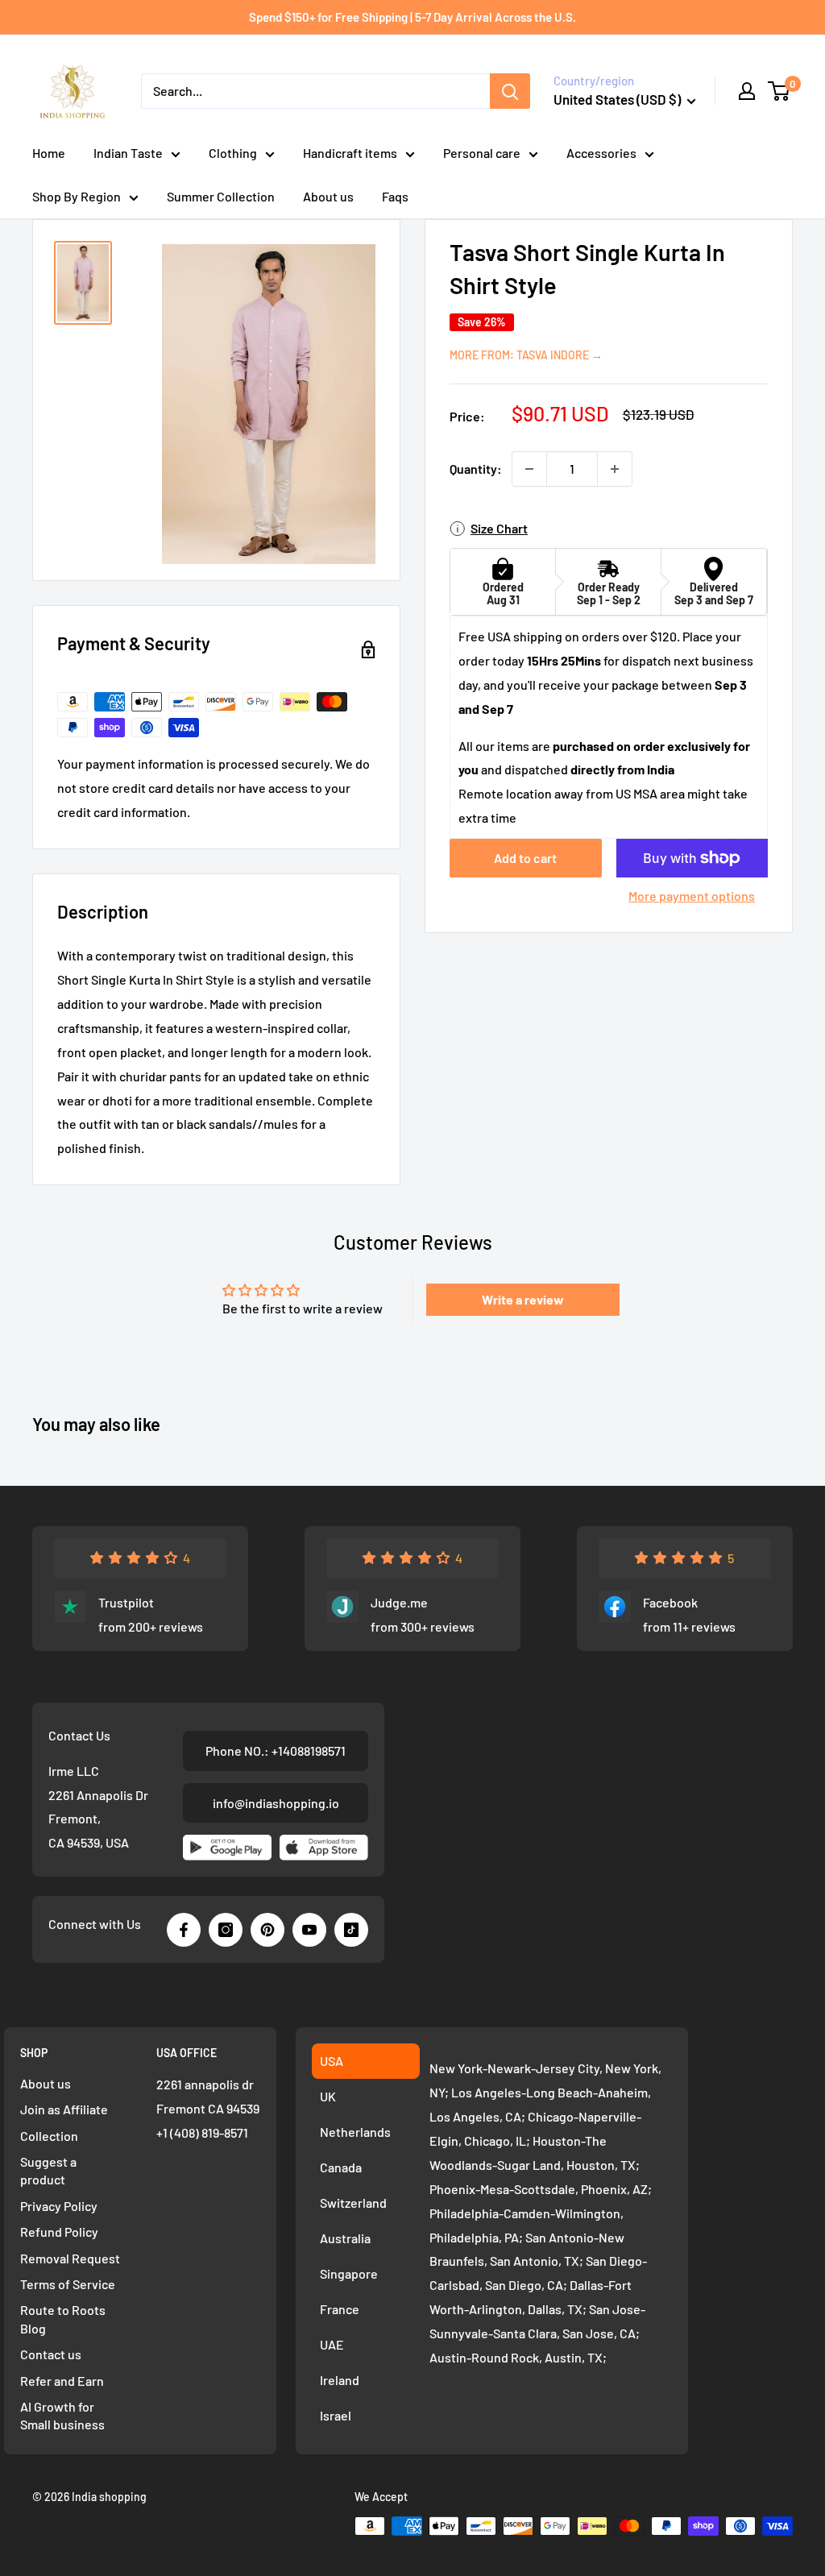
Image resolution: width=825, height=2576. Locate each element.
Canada (341, 2167)
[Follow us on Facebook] (184, 1930)
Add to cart (525, 858)
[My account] (747, 91)
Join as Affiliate (64, 2109)
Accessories (601, 153)
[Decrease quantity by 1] (529, 469)
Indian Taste (128, 153)
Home (49, 153)
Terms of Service (68, 2284)
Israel (336, 2415)
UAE (332, 2344)
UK (328, 2096)
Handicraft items (350, 153)
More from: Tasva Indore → (526, 355)
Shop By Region (77, 196)
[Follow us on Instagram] (226, 1930)
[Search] (510, 91)
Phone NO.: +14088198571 (276, 1751)
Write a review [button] (523, 1299)
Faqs (395, 196)
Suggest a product (48, 2170)
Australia (345, 2238)
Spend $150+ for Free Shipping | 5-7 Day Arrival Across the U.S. (412, 17)
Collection (49, 2136)
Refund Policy (59, 2232)
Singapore (349, 2273)
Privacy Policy (59, 2206)
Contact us (51, 2354)
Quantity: (476, 469)
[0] (779, 91)
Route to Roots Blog (63, 2319)
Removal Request (70, 2258)
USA (332, 2061)
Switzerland (353, 2203)
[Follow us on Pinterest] (267, 1930)
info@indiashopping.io (276, 1803)
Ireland (340, 2380)
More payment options (692, 896)
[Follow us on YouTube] (309, 1930)
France (340, 2309)
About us (328, 196)
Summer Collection (221, 196)
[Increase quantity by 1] (615, 469)
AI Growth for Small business (62, 2415)
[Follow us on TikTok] (351, 1930)
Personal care (482, 153)
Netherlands (355, 2132)
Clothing (233, 153)
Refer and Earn (62, 2381)
